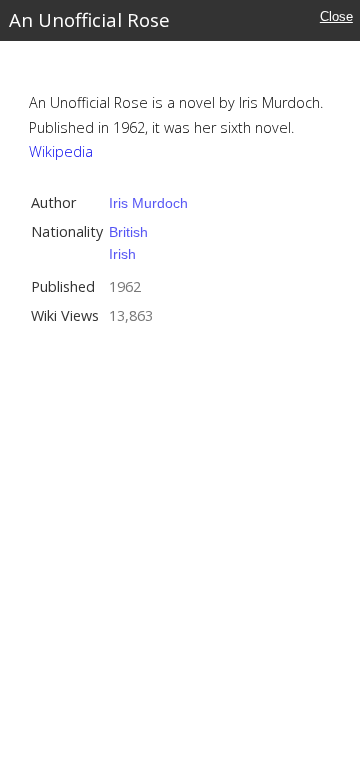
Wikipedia (61, 151)
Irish (122, 254)
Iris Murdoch (148, 203)
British (128, 232)
